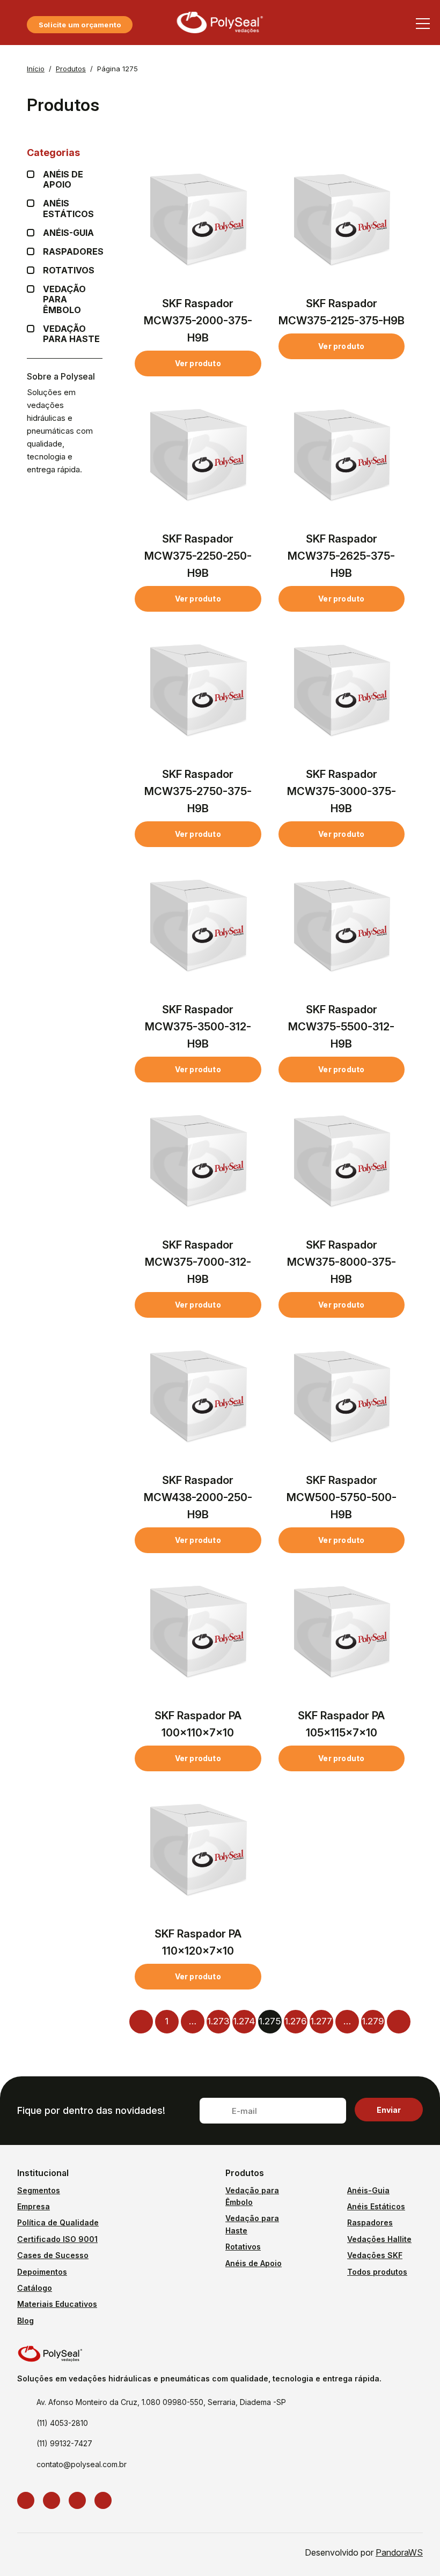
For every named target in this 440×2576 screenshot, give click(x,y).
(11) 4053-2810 (62, 2423)
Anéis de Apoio (254, 2263)
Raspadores (73, 252)
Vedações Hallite (379, 2239)
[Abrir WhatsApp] (413, 2549)
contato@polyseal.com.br (82, 2464)
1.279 (373, 2021)
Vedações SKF (375, 2255)
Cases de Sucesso (53, 2255)
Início (36, 69)
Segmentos (39, 2190)
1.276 (295, 2021)
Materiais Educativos (57, 2304)
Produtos (71, 69)
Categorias (53, 153)
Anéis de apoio (63, 180)
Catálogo (35, 2288)
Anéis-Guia (368, 2190)
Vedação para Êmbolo (64, 299)
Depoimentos (42, 2272)
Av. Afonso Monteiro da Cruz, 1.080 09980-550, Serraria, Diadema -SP (161, 2402)
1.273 (218, 2021)
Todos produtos (377, 2272)
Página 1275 (118, 69)
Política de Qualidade (58, 2222)
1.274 (244, 2021)
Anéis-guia (68, 233)
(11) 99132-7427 (64, 2443)
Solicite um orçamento (80, 25)
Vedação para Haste (71, 334)
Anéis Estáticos (68, 209)
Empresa (34, 2206)
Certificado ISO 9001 (57, 2239)
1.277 (321, 2021)
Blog (25, 2321)
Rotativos (69, 270)
